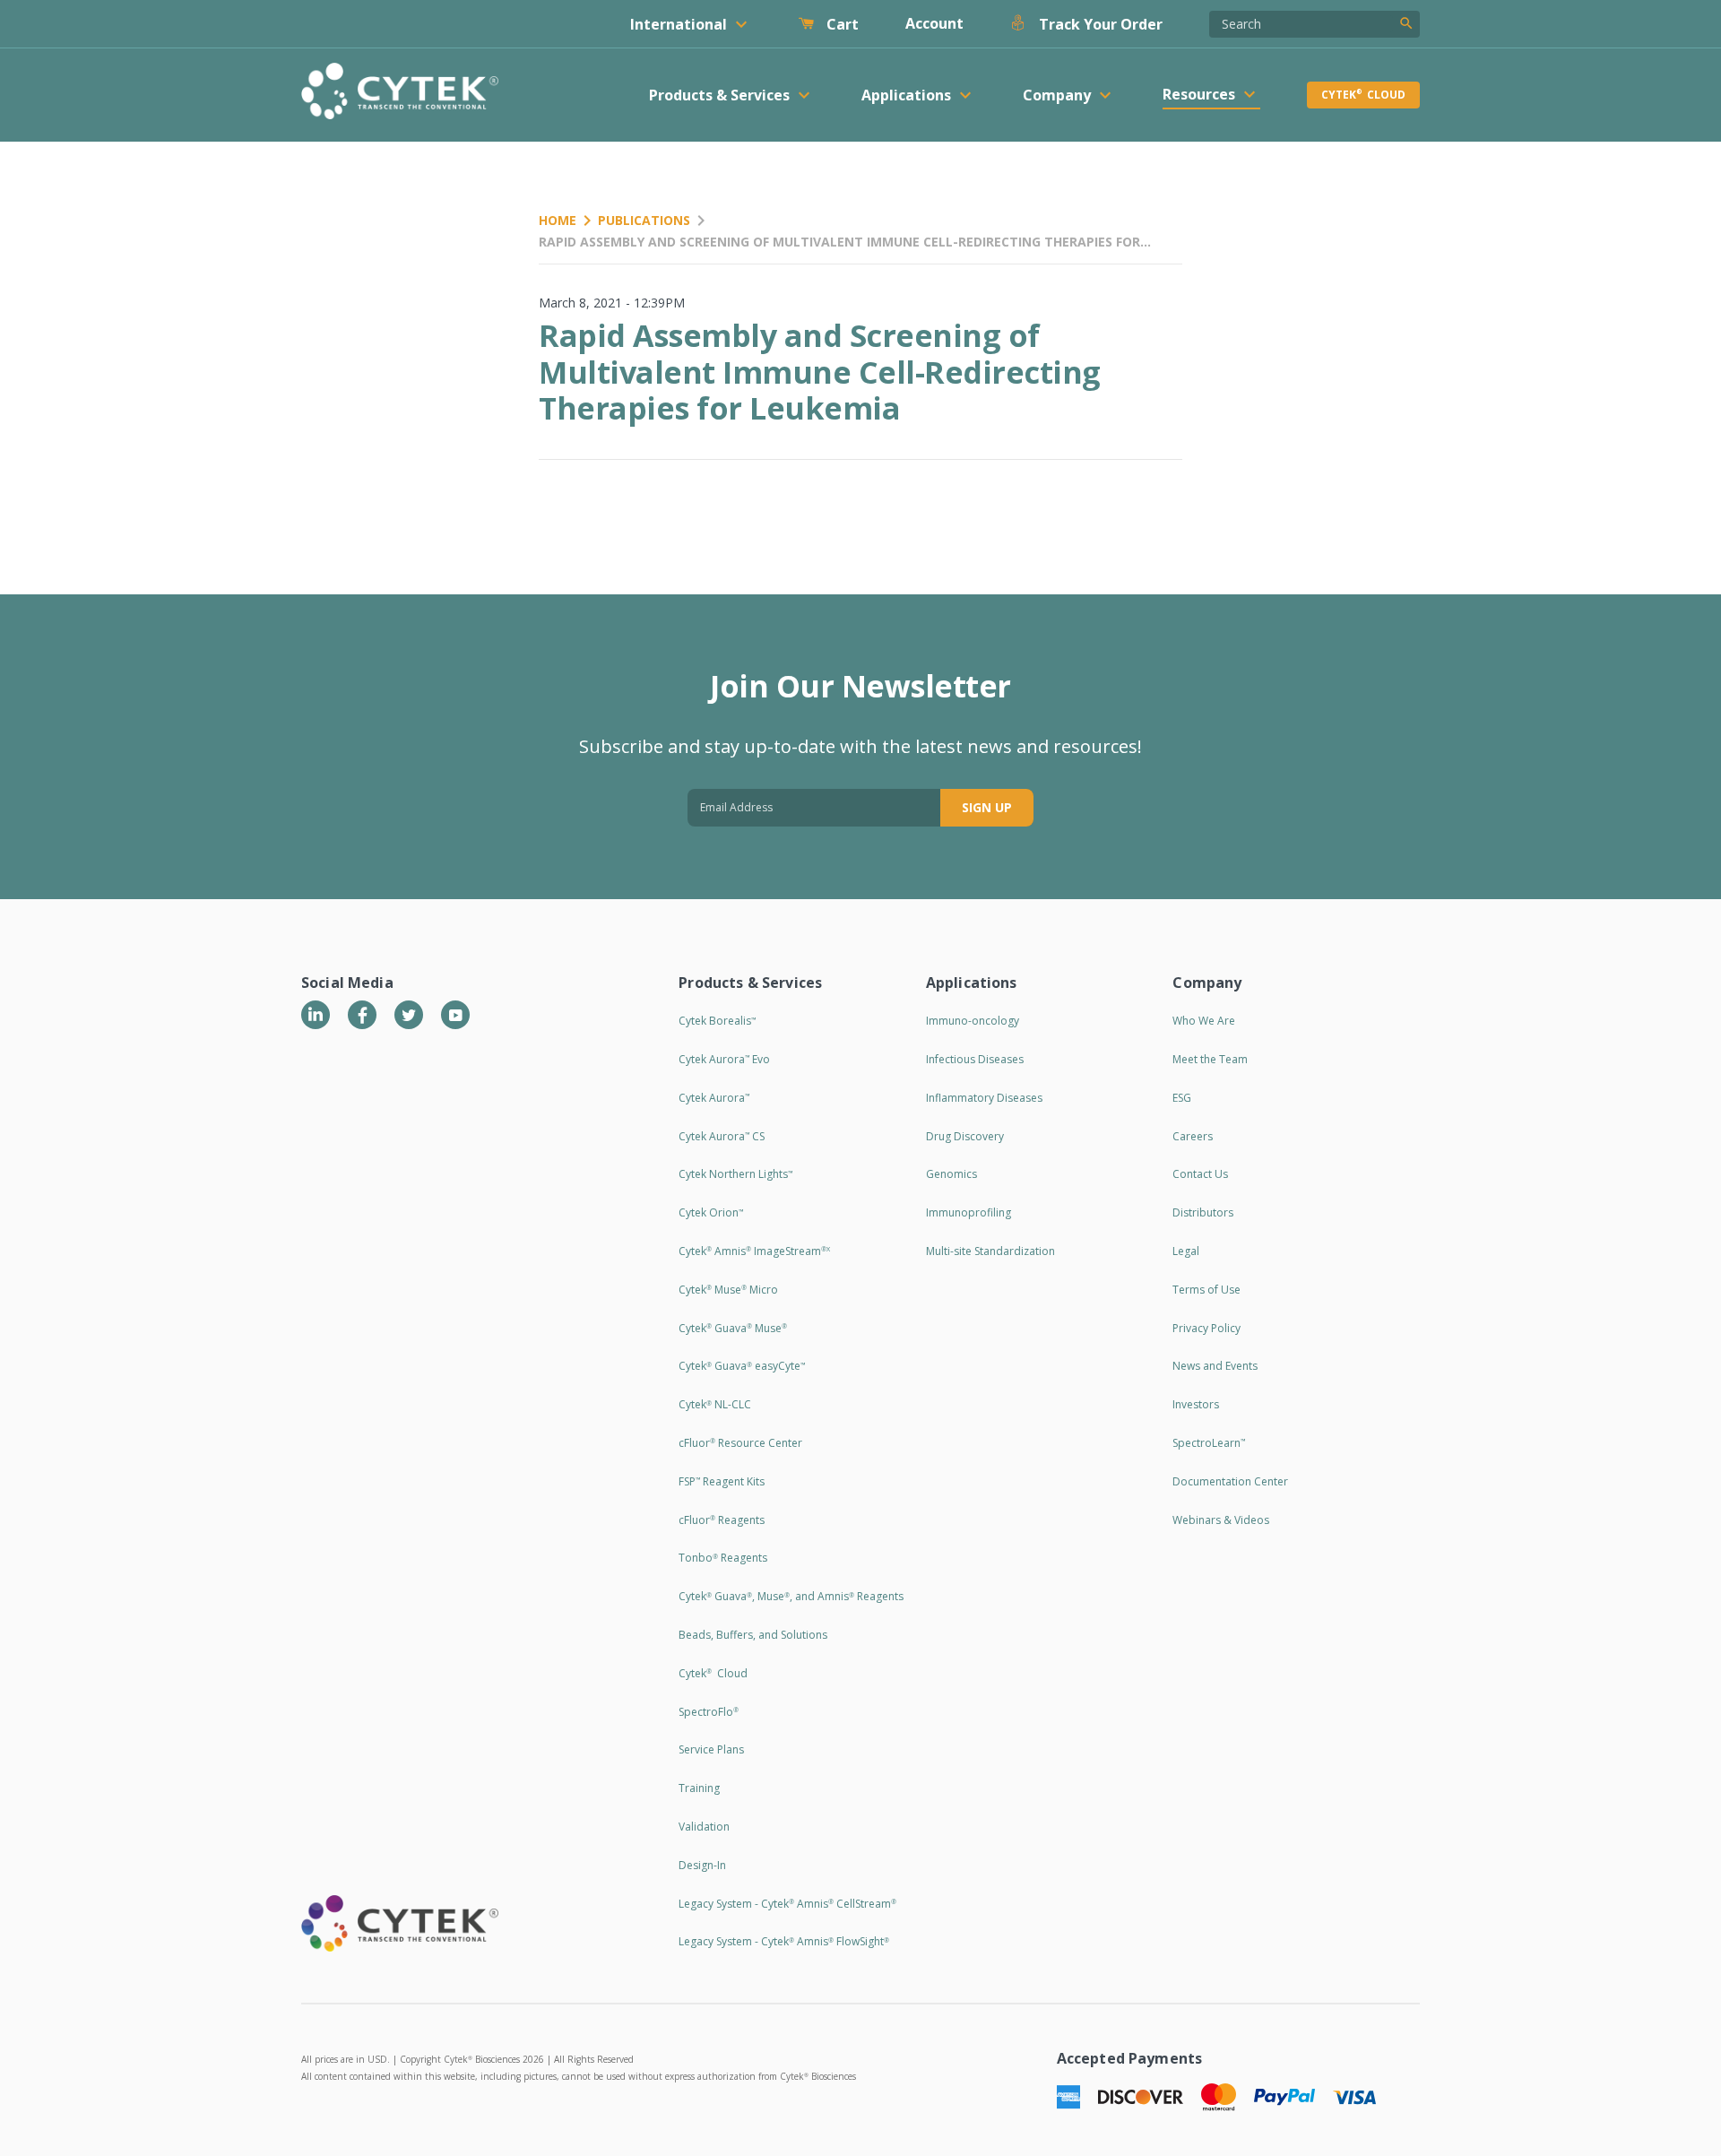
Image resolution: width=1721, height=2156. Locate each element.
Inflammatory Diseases (984, 1098)
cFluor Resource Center (740, 1443)
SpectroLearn (1209, 1443)
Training (699, 1788)
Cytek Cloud (1363, 95)
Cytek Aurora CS (722, 1136)
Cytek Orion (711, 1212)
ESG (1182, 1098)
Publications (644, 220)
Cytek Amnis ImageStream (754, 1251)
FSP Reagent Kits (722, 1481)
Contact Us (1200, 1174)
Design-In (702, 1865)
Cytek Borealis (717, 1021)
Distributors (1203, 1212)
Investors (1196, 1404)
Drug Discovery (965, 1136)
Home (558, 220)
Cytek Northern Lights (735, 1174)
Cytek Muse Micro (728, 1290)
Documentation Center (1230, 1481)
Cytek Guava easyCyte (742, 1366)
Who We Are (1204, 1021)
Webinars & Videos (1221, 1520)
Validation (704, 1827)
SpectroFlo (709, 1712)
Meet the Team (1210, 1059)
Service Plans (711, 1749)
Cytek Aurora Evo (724, 1059)
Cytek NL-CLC (715, 1404)
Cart (841, 24)
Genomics (951, 1174)
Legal (1186, 1251)
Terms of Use (1206, 1290)
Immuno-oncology (973, 1021)
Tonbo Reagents (723, 1558)
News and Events (1215, 1366)
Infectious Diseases (975, 1059)
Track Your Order (1099, 24)
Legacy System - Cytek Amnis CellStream (787, 1904)
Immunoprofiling (969, 1212)
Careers (1193, 1136)
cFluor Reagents (722, 1520)
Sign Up (987, 807)
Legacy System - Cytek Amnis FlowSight (784, 1941)
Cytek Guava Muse (733, 1328)
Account (934, 23)
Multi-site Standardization (990, 1251)
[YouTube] (455, 1015)
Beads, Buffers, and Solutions (753, 1635)
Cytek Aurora (714, 1098)
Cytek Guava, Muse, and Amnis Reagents (791, 1596)
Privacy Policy (1206, 1328)
